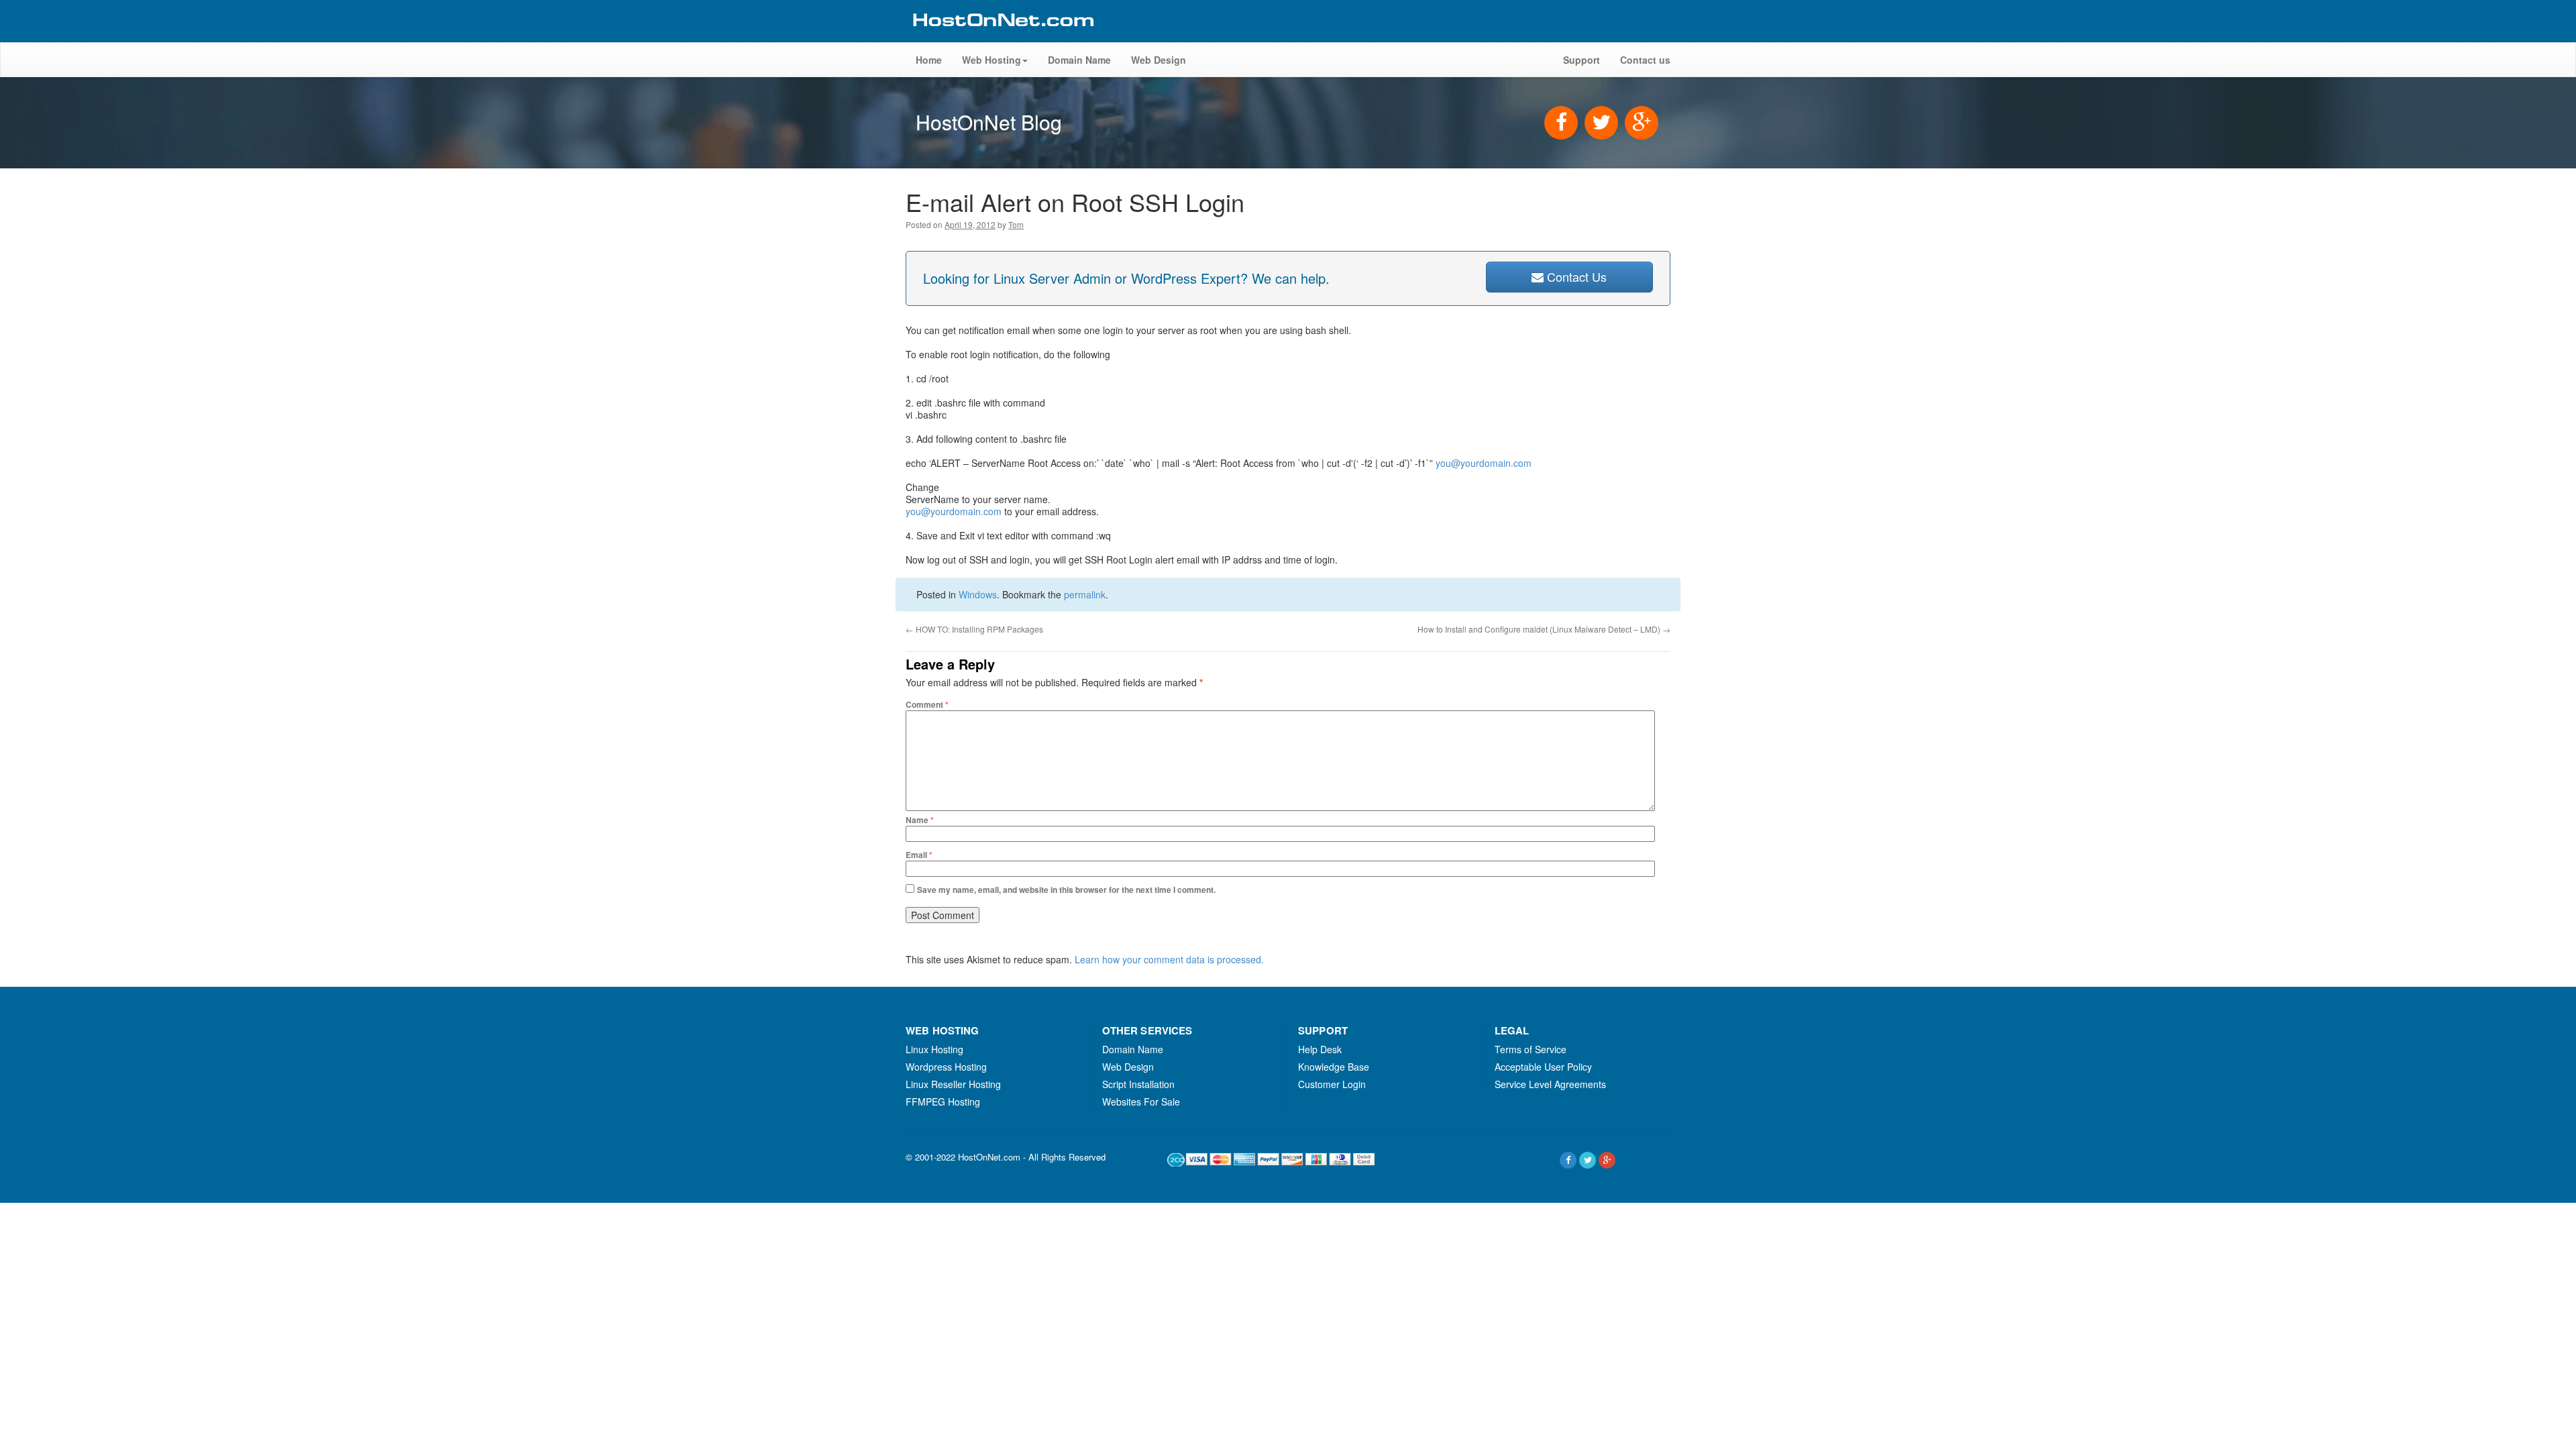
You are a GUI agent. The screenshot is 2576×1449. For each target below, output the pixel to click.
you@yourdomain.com (1484, 463)
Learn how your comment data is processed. (1169, 959)
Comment (927, 704)
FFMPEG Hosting (943, 1102)
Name (920, 820)
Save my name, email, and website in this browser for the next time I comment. (1066, 890)
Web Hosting (991, 60)
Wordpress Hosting (946, 1067)
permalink (1085, 594)
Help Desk (1320, 1049)
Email (919, 855)
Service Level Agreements (1550, 1084)
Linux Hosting (934, 1049)
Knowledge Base (1334, 1067)
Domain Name (1079, 60)
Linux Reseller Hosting (953, 1084)
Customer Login (1332, 1084)
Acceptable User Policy (1543, 1067)
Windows (978, 594)
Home (929, 60)
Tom (1016, 224)
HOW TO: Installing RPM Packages (974, 629)
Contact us (1645, 60)
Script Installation (1138, 1084)
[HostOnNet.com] (1002, 36)
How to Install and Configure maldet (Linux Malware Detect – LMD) (1544, 629)
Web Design (1159, 60)
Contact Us (1575, 276)
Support (1581, 60)
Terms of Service (1531, 1049)
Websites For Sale (1141, 1102)
